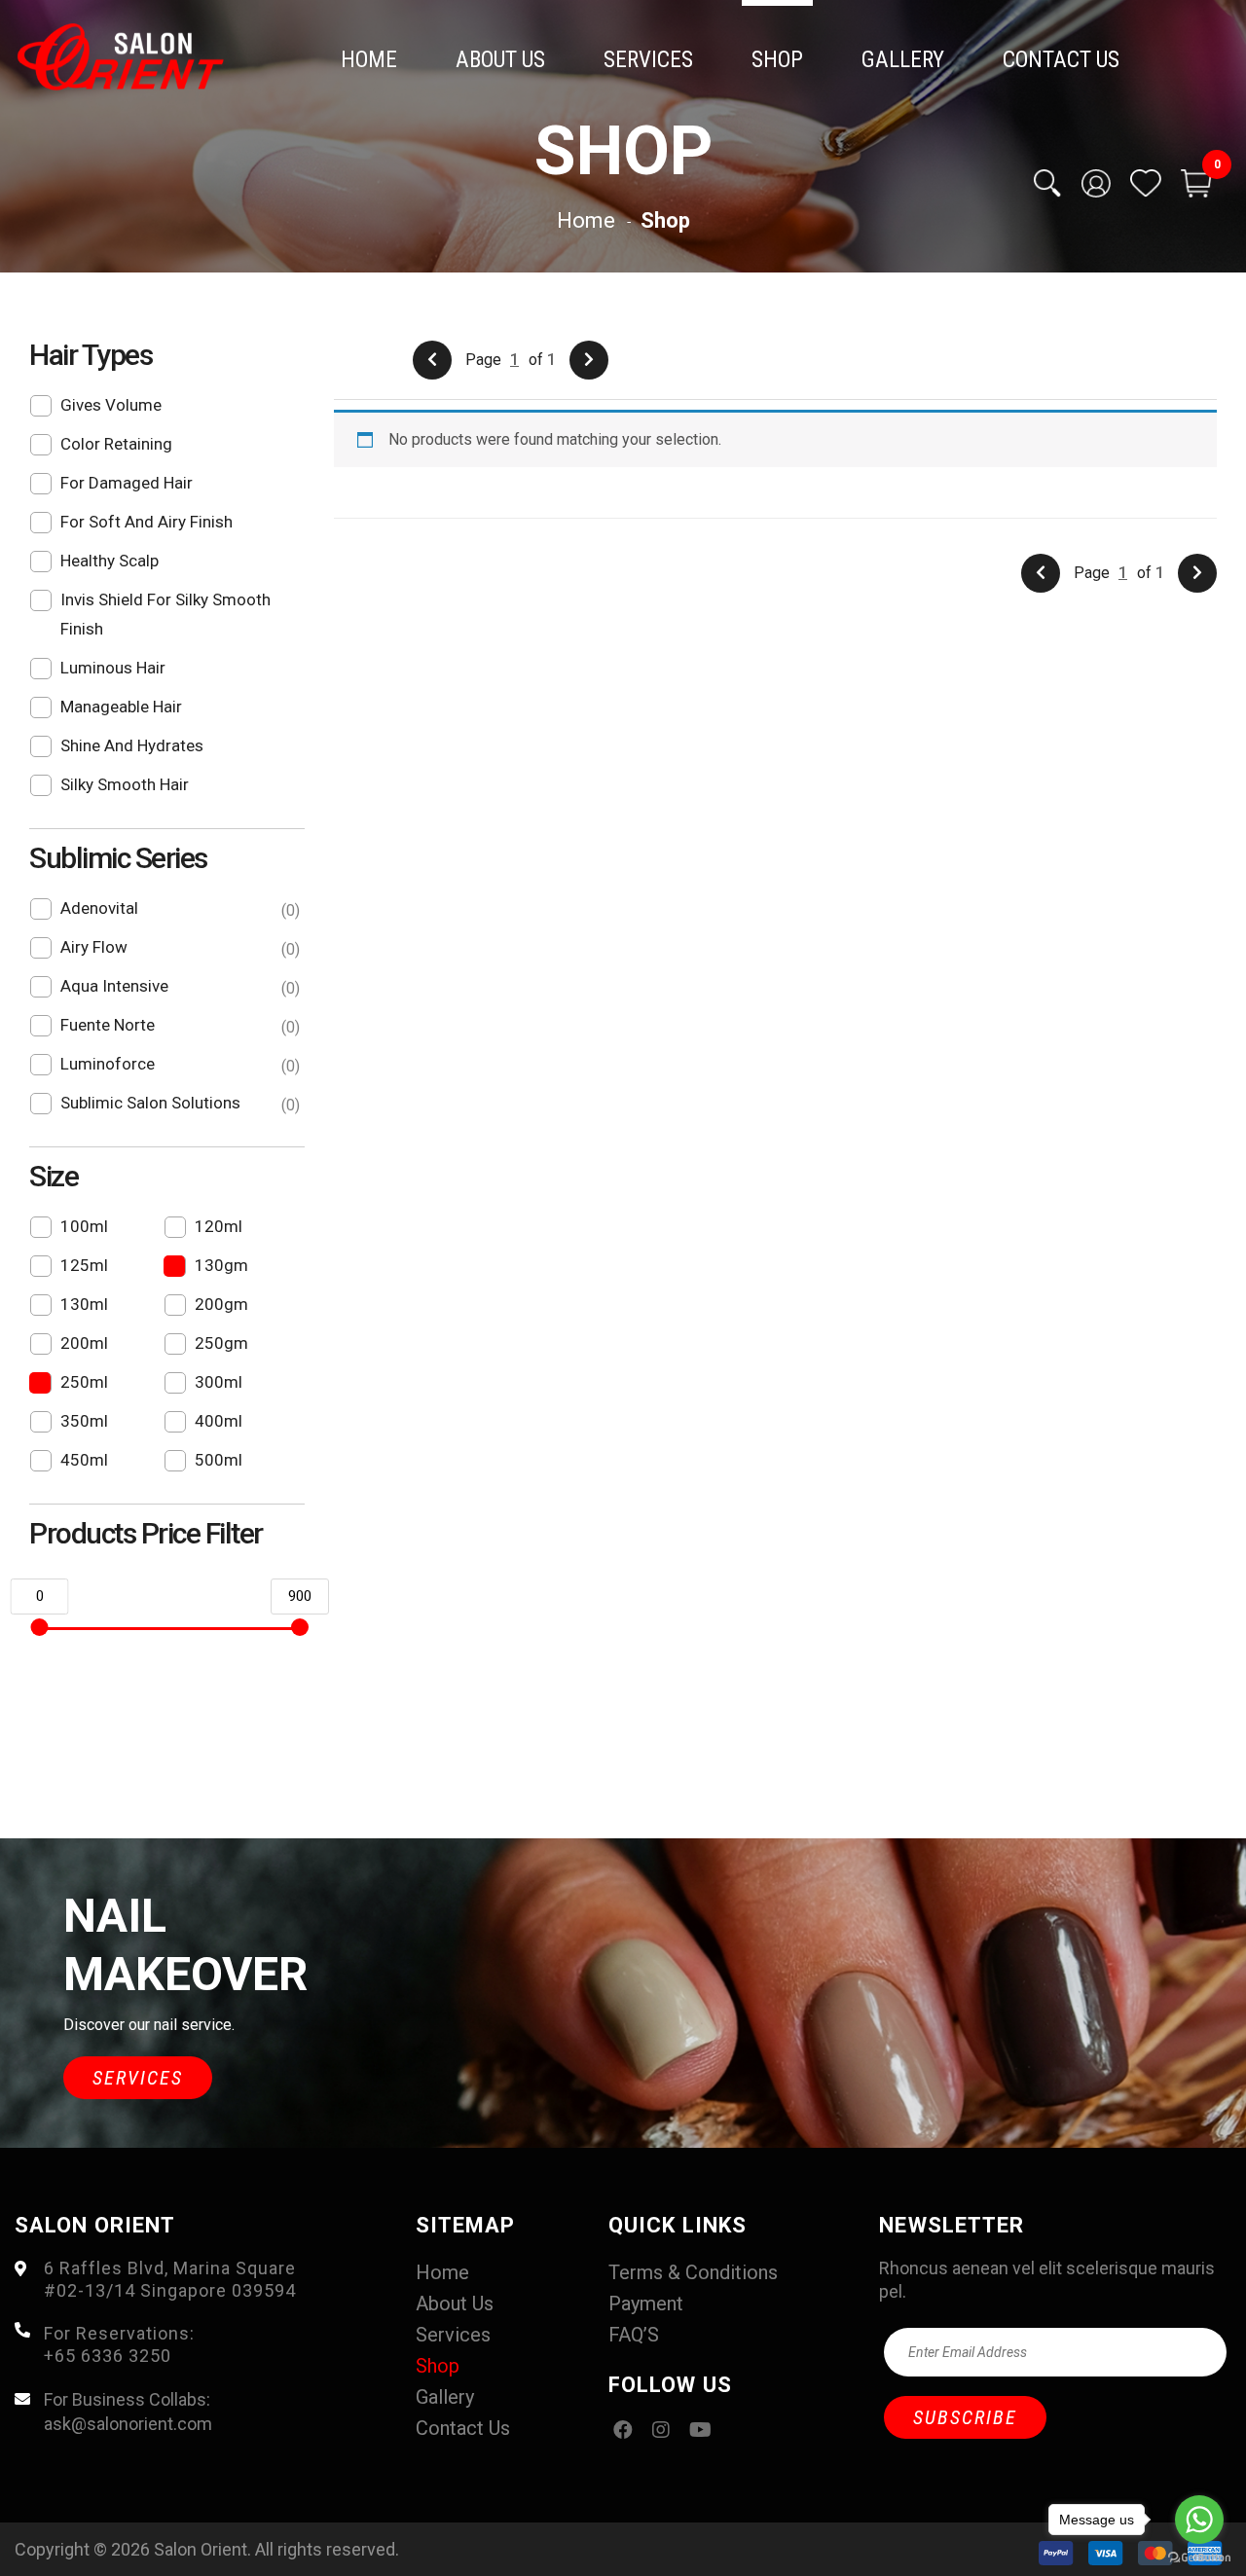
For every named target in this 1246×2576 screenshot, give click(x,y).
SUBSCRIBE (965, 2417)
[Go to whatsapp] (1199, 2520)
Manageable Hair (121, 707)
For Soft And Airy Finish (147, 522)
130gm (221, 1265)
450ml (84, 1460)
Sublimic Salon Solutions (178, 1104)
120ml (219, 1226)
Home (369, 60)
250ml (84, 1382)
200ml (84, 1343)
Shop (777, 60)
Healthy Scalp (110, 561)
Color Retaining (116, 444)
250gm (221, 1343)
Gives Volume (111, 405)
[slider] (39, 1627)
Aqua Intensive (178, 987)
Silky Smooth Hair (125, 784)
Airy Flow (178, 948)
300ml (219, 1382)
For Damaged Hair (127, 483)
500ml (219, 1460)
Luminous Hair (113, 668)
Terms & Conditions (693, 2272)
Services (648, 60)
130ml (84, 1304)
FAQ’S (634, 2335)
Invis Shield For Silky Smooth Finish (165, 614)
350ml (84, 1421)
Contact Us (1061, 60)
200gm (221, 1304)
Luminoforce (178, 1065)
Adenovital (178, 909)
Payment (646, 2304)
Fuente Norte (178, 1026)
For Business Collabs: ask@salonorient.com (128, 2412)
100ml (84, 1226)
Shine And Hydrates (132, 745)
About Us (500, 60)
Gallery (903, 60)
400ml (219, 1421)
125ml (84, 1265)
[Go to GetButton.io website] (1199, 2557)
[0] (1196, 183)
